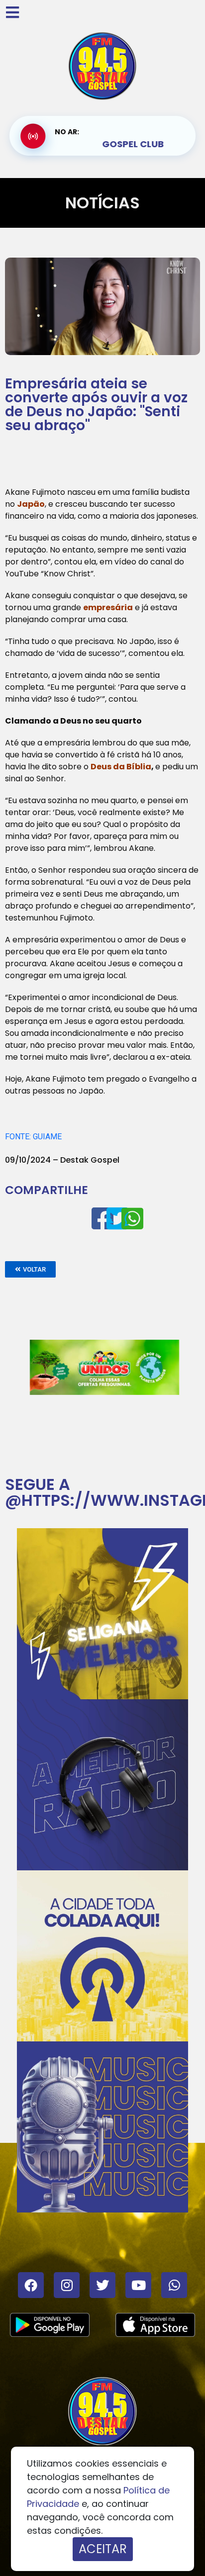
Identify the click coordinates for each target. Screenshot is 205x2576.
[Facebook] (31, 2285)
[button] (30, 1269)
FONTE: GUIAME (33, 1137)
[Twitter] (102, 2285)
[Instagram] (67, 2285)
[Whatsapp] (174, 2285)
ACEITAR (103, 2549)
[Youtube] (138, 2285)
